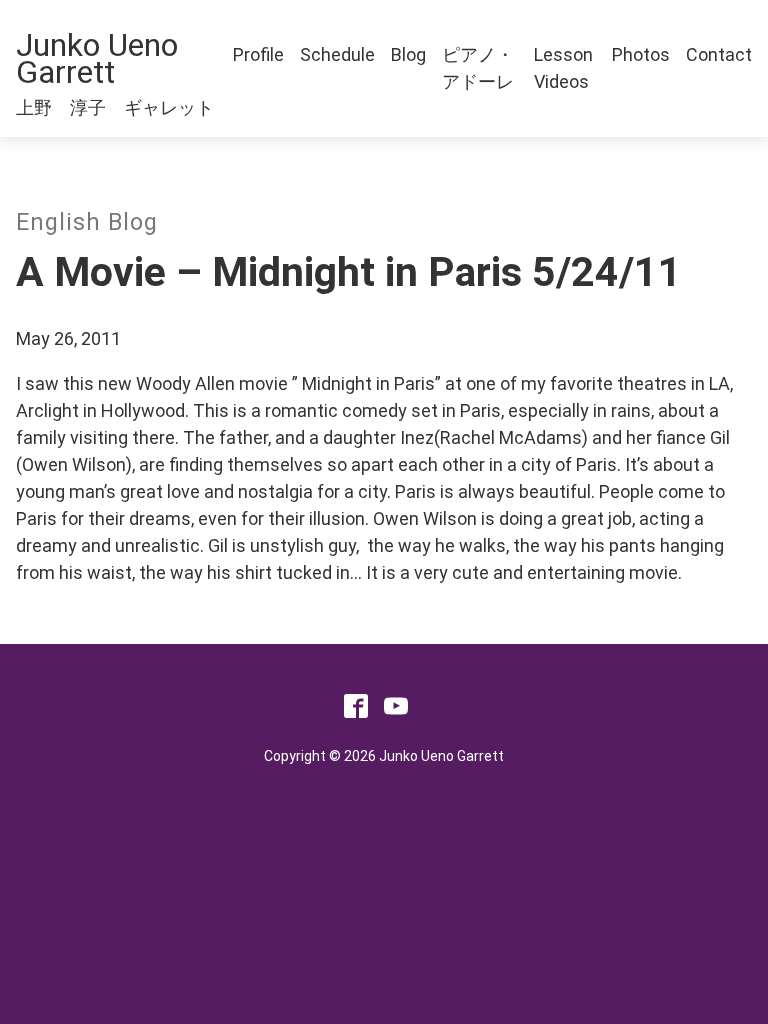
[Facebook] (356, 711)
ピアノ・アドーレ (478, 68)
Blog (408, 54)
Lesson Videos (563, 68)
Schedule (337, 54)
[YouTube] (396, 711)
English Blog (87, 222)
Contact (719, 54)
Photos (641, 54)
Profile (258, 54)
